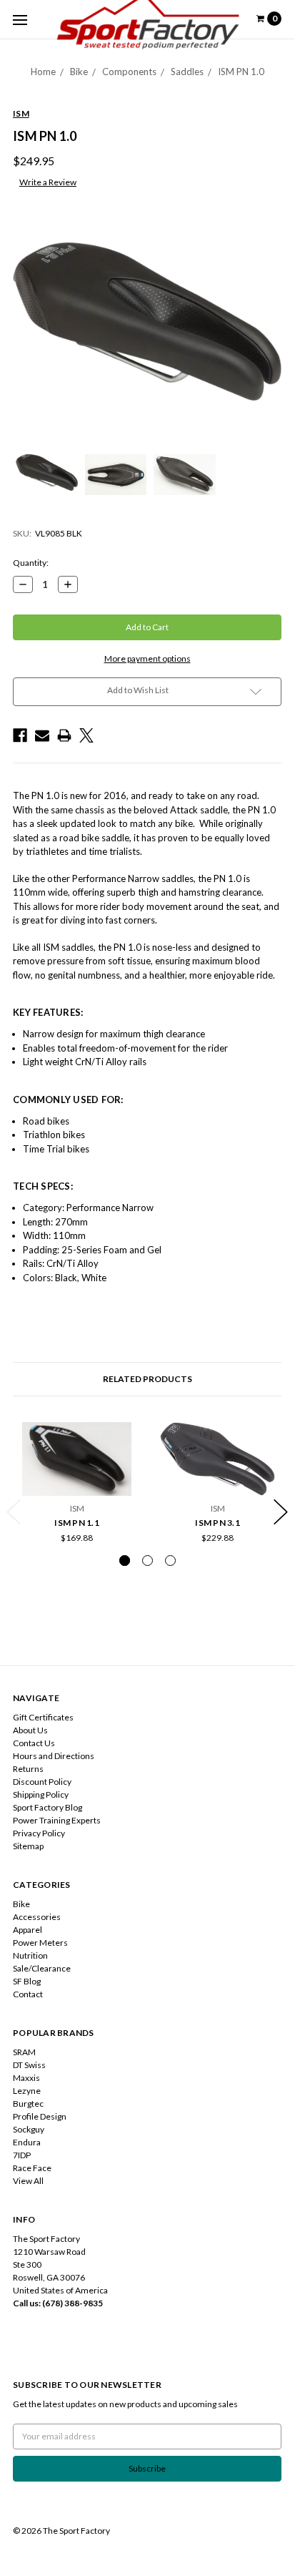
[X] (86, 735)
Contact (28, 1994)
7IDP (22, 2155)
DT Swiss (29, 2065)
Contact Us (34, 1743)
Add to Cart (77, 1484)
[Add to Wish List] (125, 1458)
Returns (28, 1769)
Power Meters (40, 1943)
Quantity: (31, 563)
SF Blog (27, 1981)
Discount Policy (42, 1782)
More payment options (147, 658)
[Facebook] (20, 735)
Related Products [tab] (147, 1379)
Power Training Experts (57, 1820)
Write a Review (48, 182)
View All (28, 2181)
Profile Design (40, 2116)
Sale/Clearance (42, 1968)
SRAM (24, 2052)
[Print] (64, 735)
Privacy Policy (39, 1833)
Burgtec (28, 2104)
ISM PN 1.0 (241, 72)
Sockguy (29, 2129)
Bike (79, 72)
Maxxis (26, 2078)
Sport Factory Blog (47, 1807)
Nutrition (30, 1955)
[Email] (42, 735)
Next (281, 1512)
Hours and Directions (54, 1756)
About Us (30, 1730)
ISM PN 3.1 (217, 1523)
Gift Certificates (43, 1717)
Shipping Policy (41, 1794)
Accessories (37, 1917)
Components (129, 72)
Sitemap (28, 1846)
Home (43, 72)
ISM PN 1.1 (77, 1523)
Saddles (187, 72)
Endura (27, 2142)
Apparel (27, 1930)
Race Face (32, 2168)
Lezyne (27, 2091)
